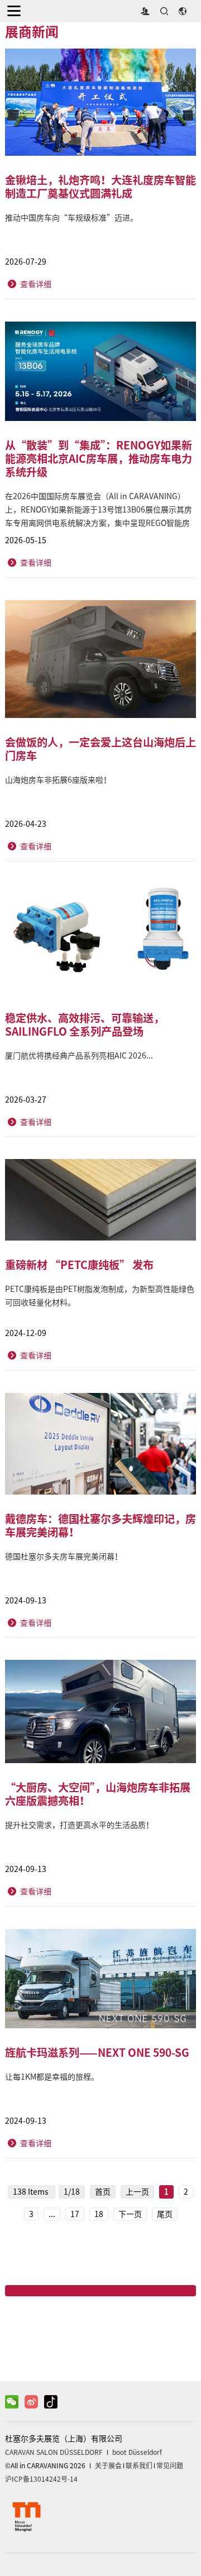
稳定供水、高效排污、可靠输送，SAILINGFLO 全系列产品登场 (85, 1024)
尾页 (165, 2214)
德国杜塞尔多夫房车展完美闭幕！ (64, 1557)
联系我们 (139, 2465)
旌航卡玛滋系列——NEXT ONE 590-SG (97, 2052)
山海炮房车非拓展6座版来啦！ (58, 780)
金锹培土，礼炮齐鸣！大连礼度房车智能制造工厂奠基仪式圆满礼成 (100, 186)
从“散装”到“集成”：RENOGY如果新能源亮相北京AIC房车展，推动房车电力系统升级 (99, 458)
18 (99, 2214)
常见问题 (170, 2465)
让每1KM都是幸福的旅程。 (52, 2077)
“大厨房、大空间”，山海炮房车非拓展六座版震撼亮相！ (98, 1794)
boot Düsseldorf (137, 2452)
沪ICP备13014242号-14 (41, 2479)
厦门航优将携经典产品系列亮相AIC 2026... (79, 1056)
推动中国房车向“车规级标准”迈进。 (71, 218)
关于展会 (108, 2465)
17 (75, 2214)
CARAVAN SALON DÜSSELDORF (54, 2452)
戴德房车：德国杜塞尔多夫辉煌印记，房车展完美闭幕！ (100, 1525)
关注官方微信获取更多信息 (107, 2358)
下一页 (130, 2214)
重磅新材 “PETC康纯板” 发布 (79, 1265)
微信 (100, 2338)
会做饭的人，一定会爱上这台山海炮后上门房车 (100, 749)
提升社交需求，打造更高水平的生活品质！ (79, 1825)
